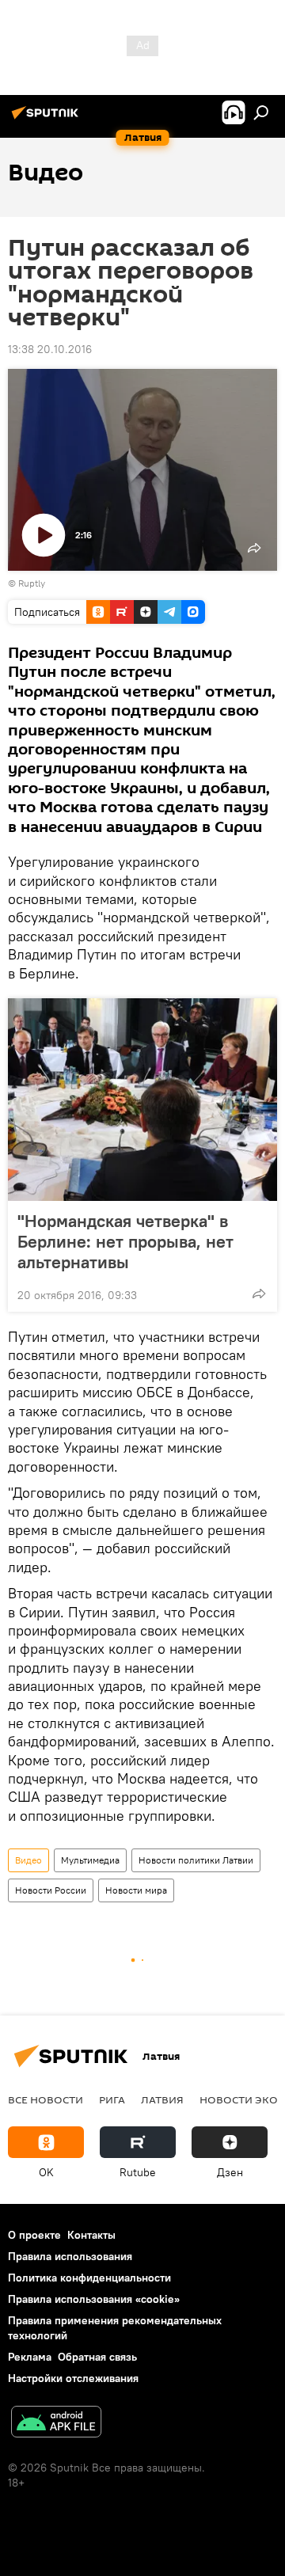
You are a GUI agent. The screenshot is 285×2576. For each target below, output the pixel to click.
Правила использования (70, 2256)
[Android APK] (56, 2424)
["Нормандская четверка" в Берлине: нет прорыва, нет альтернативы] (142, 1100)
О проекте (34, 2235)
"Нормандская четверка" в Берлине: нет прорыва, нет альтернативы (125, 1241)
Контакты (91, 2235)
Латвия (162, 2099)
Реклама (30, 2357)
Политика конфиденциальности (89, 2278)
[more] (259, 1294)
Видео (28, 1860)
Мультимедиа (90, 1860)
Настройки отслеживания (73, 2378)
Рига (112, 2099)
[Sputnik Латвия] (47, 119)
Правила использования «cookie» (94, 2299)
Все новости (46, 2099)
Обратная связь (97, 2357)
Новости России (51, 1890)
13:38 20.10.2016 (50, 349)
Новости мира (136, 1890)
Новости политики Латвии (196, 1860)
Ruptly (32, 583)
